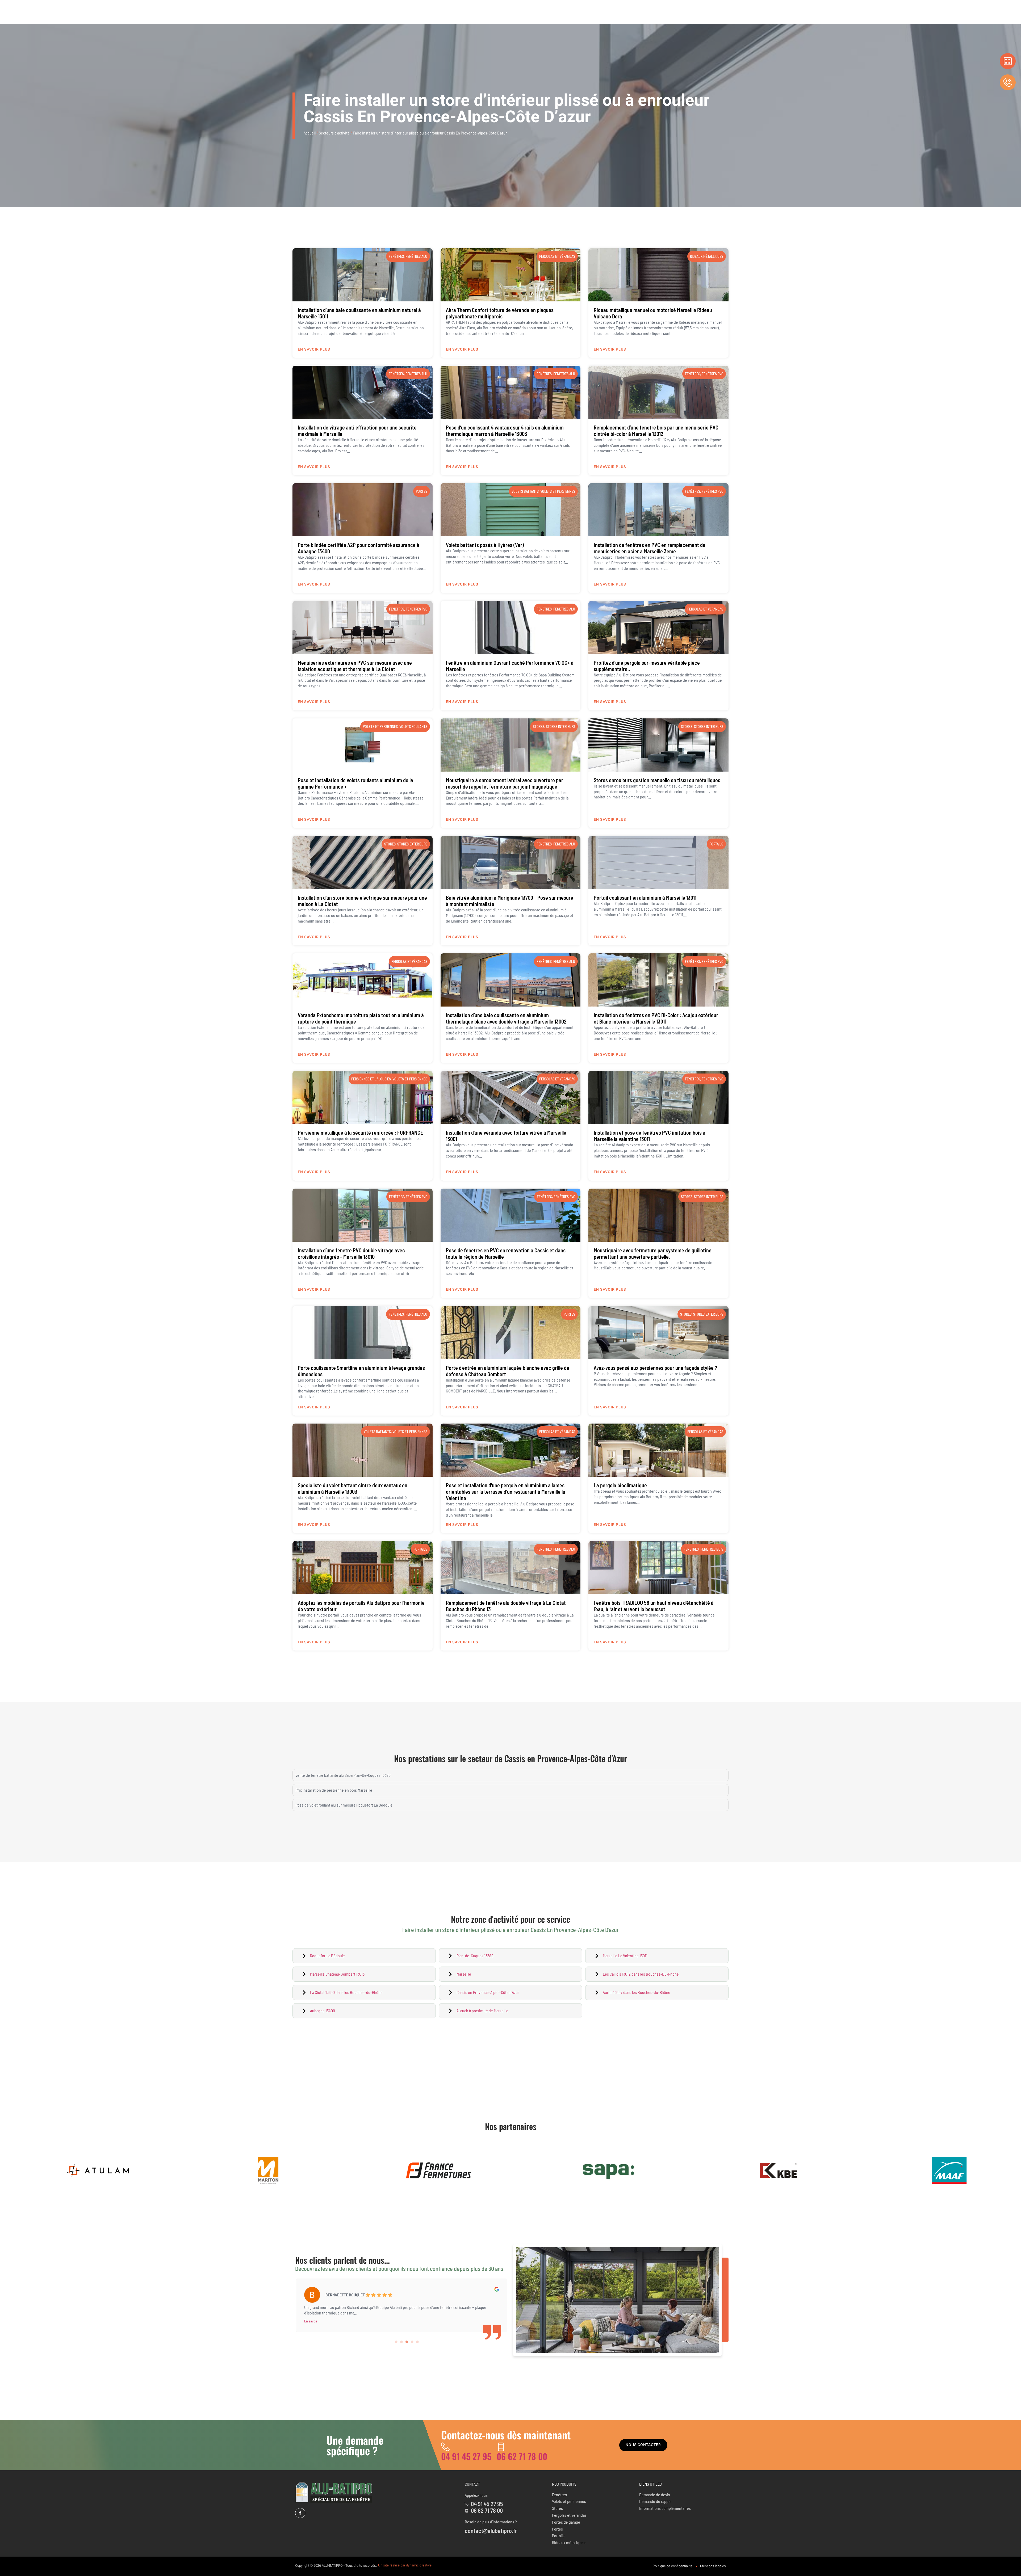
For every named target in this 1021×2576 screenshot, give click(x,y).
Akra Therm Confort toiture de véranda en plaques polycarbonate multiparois (500, 313)
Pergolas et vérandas (557, 256)
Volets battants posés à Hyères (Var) (485, 545)
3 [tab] (407, 2342)
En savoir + (312, 2321)
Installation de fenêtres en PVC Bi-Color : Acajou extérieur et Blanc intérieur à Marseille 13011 (656, 1018)
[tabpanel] (401, 2304)
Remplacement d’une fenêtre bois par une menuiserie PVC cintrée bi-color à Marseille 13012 (656, 431)
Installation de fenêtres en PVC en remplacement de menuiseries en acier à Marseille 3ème (650, 548)
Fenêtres (396, 256)
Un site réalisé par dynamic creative (405, 2565)
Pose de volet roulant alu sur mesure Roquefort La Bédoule (344, 1805)
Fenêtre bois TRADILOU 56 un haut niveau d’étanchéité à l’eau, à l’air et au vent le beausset (654, 1606)
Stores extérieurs (412, 844)
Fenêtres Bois (712, 1549)
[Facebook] (300, 2513)
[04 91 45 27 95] (445, 2447)
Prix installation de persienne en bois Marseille (334, 1790)
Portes (422, 491)
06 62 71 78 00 (522, 2456)
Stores (539, 727)
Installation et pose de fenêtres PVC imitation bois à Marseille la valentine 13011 (650, 1136)
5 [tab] (417, 2342)
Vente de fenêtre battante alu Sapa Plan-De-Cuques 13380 (343, 1775)
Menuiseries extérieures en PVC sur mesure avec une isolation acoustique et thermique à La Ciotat (355, 666)
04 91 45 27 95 (466, 2456)
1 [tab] (396, 2342)
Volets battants (525, 491)
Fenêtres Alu (416, 256)
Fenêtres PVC (712, 374)
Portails (716, 844)
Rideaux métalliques (707, 256)
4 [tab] (412, 2342)
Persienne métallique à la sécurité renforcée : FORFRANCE (360, 1133)
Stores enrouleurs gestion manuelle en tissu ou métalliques (657, 780)
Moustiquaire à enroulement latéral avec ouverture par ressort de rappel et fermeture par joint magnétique (505, 783)
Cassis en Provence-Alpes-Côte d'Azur (566, 1758)
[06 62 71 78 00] (501, 2447)
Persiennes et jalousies (371, 1079)
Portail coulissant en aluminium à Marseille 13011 (645, 898)
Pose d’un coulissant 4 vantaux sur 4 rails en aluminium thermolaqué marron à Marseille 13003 (505, 431)
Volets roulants (413, 727)
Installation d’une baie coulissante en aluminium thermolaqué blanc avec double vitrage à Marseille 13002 (506, 1018)
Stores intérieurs (560, 727)
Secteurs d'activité (334, 133)
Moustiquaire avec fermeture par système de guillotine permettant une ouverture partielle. (653, 1253)
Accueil (310, 133)
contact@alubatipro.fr (491, 2531)
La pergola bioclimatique (620, 1485)
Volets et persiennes (558, 491)
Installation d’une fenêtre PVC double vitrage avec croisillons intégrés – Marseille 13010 (351, 1253)
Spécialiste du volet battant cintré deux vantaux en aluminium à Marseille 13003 (353, 1488)
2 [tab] (401, 2342)
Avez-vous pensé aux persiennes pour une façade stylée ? (655, 1368)
